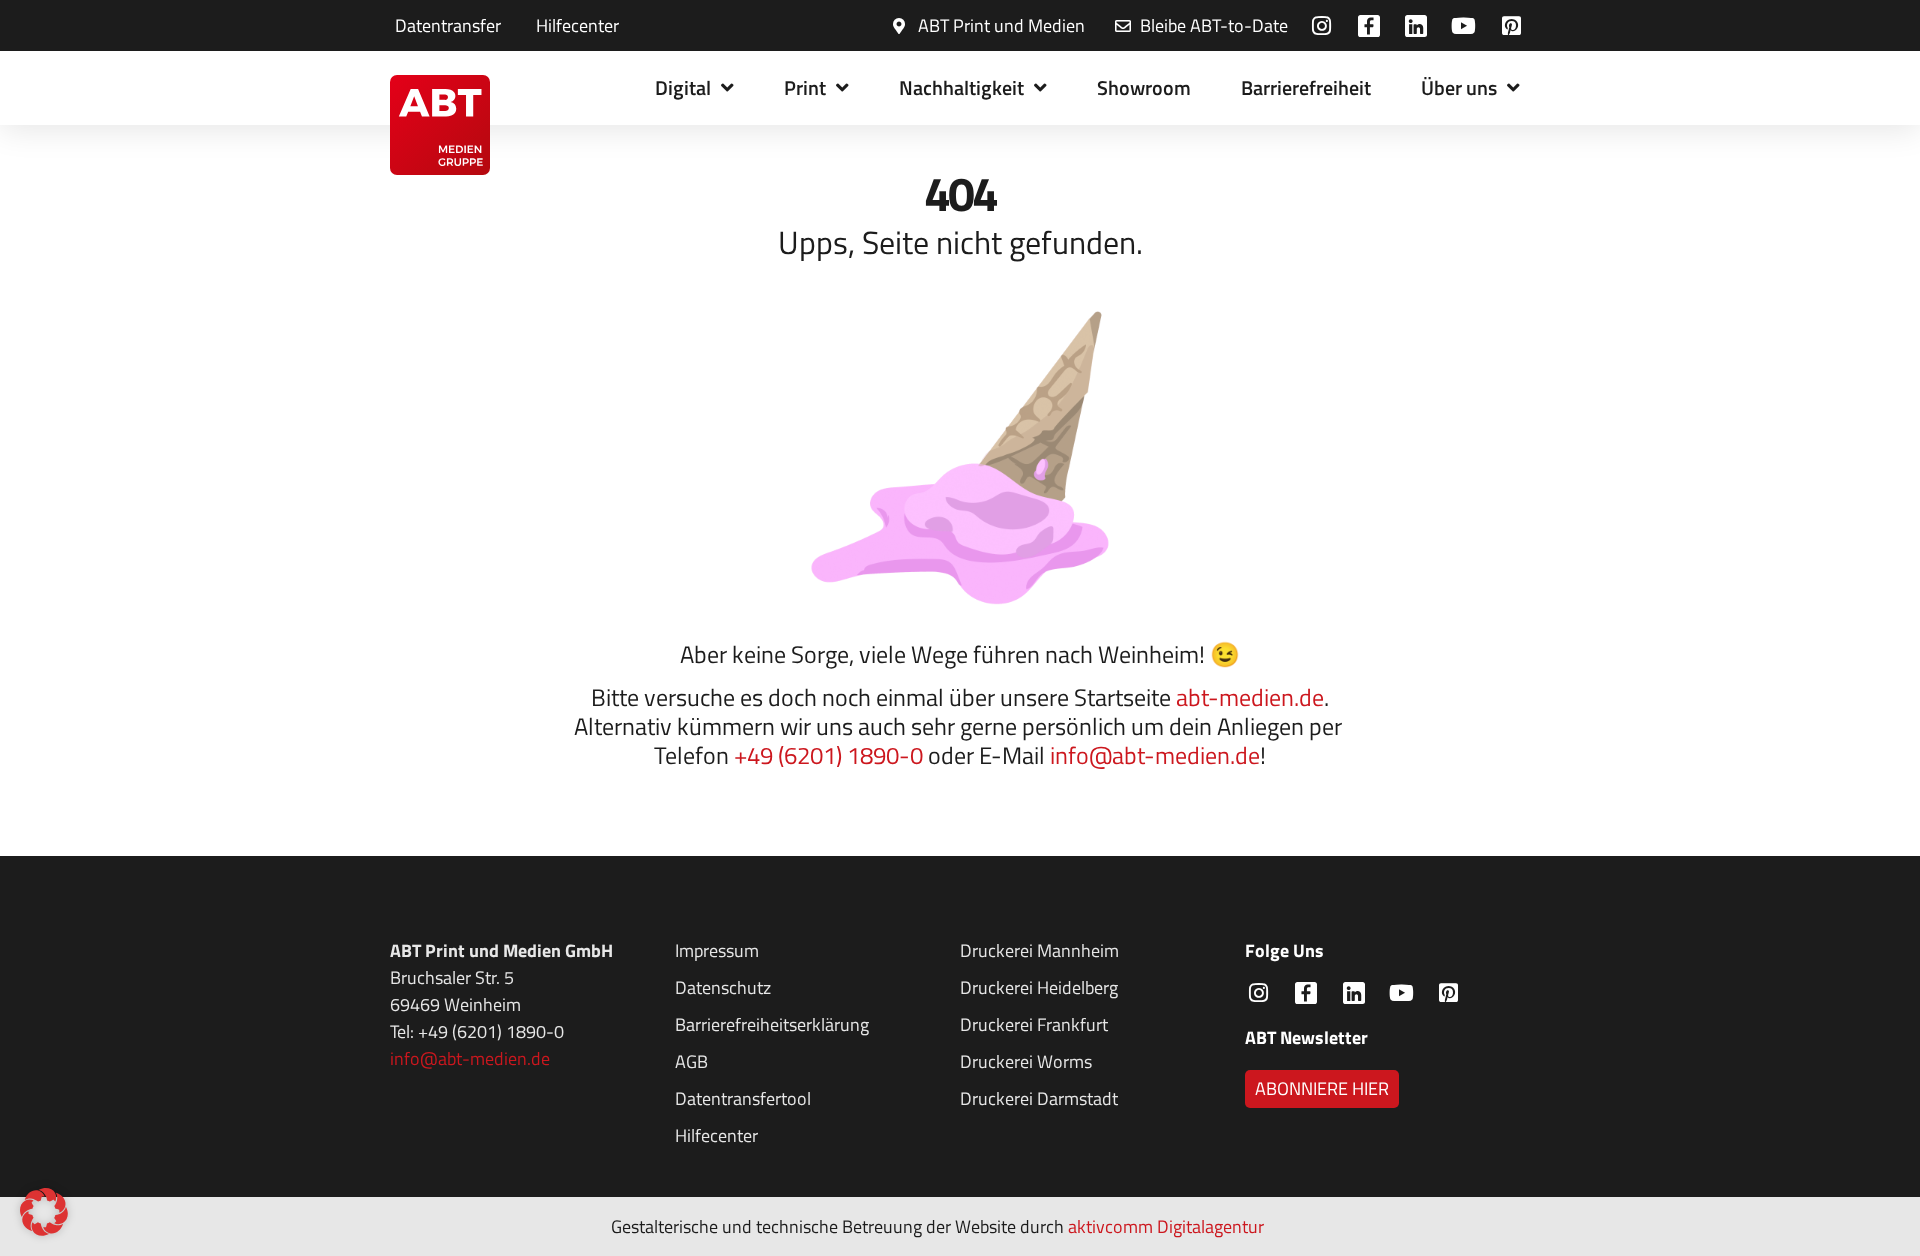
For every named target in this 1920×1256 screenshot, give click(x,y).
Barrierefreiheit (1306, 87)
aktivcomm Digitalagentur (1166, 1226)
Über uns (1459, 87)
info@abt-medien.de (1155, 755)
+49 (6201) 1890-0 (828, 755)
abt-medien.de (1250, 697)
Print (805, 87)
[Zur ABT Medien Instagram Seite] (1324, 26)
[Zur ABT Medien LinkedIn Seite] (1419, 26)
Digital (683, 87)
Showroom (1144, 87)
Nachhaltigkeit (961, 87)
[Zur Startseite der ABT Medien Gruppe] (440, 125)
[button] (44, 1212)
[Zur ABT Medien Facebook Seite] (1371, 26)
